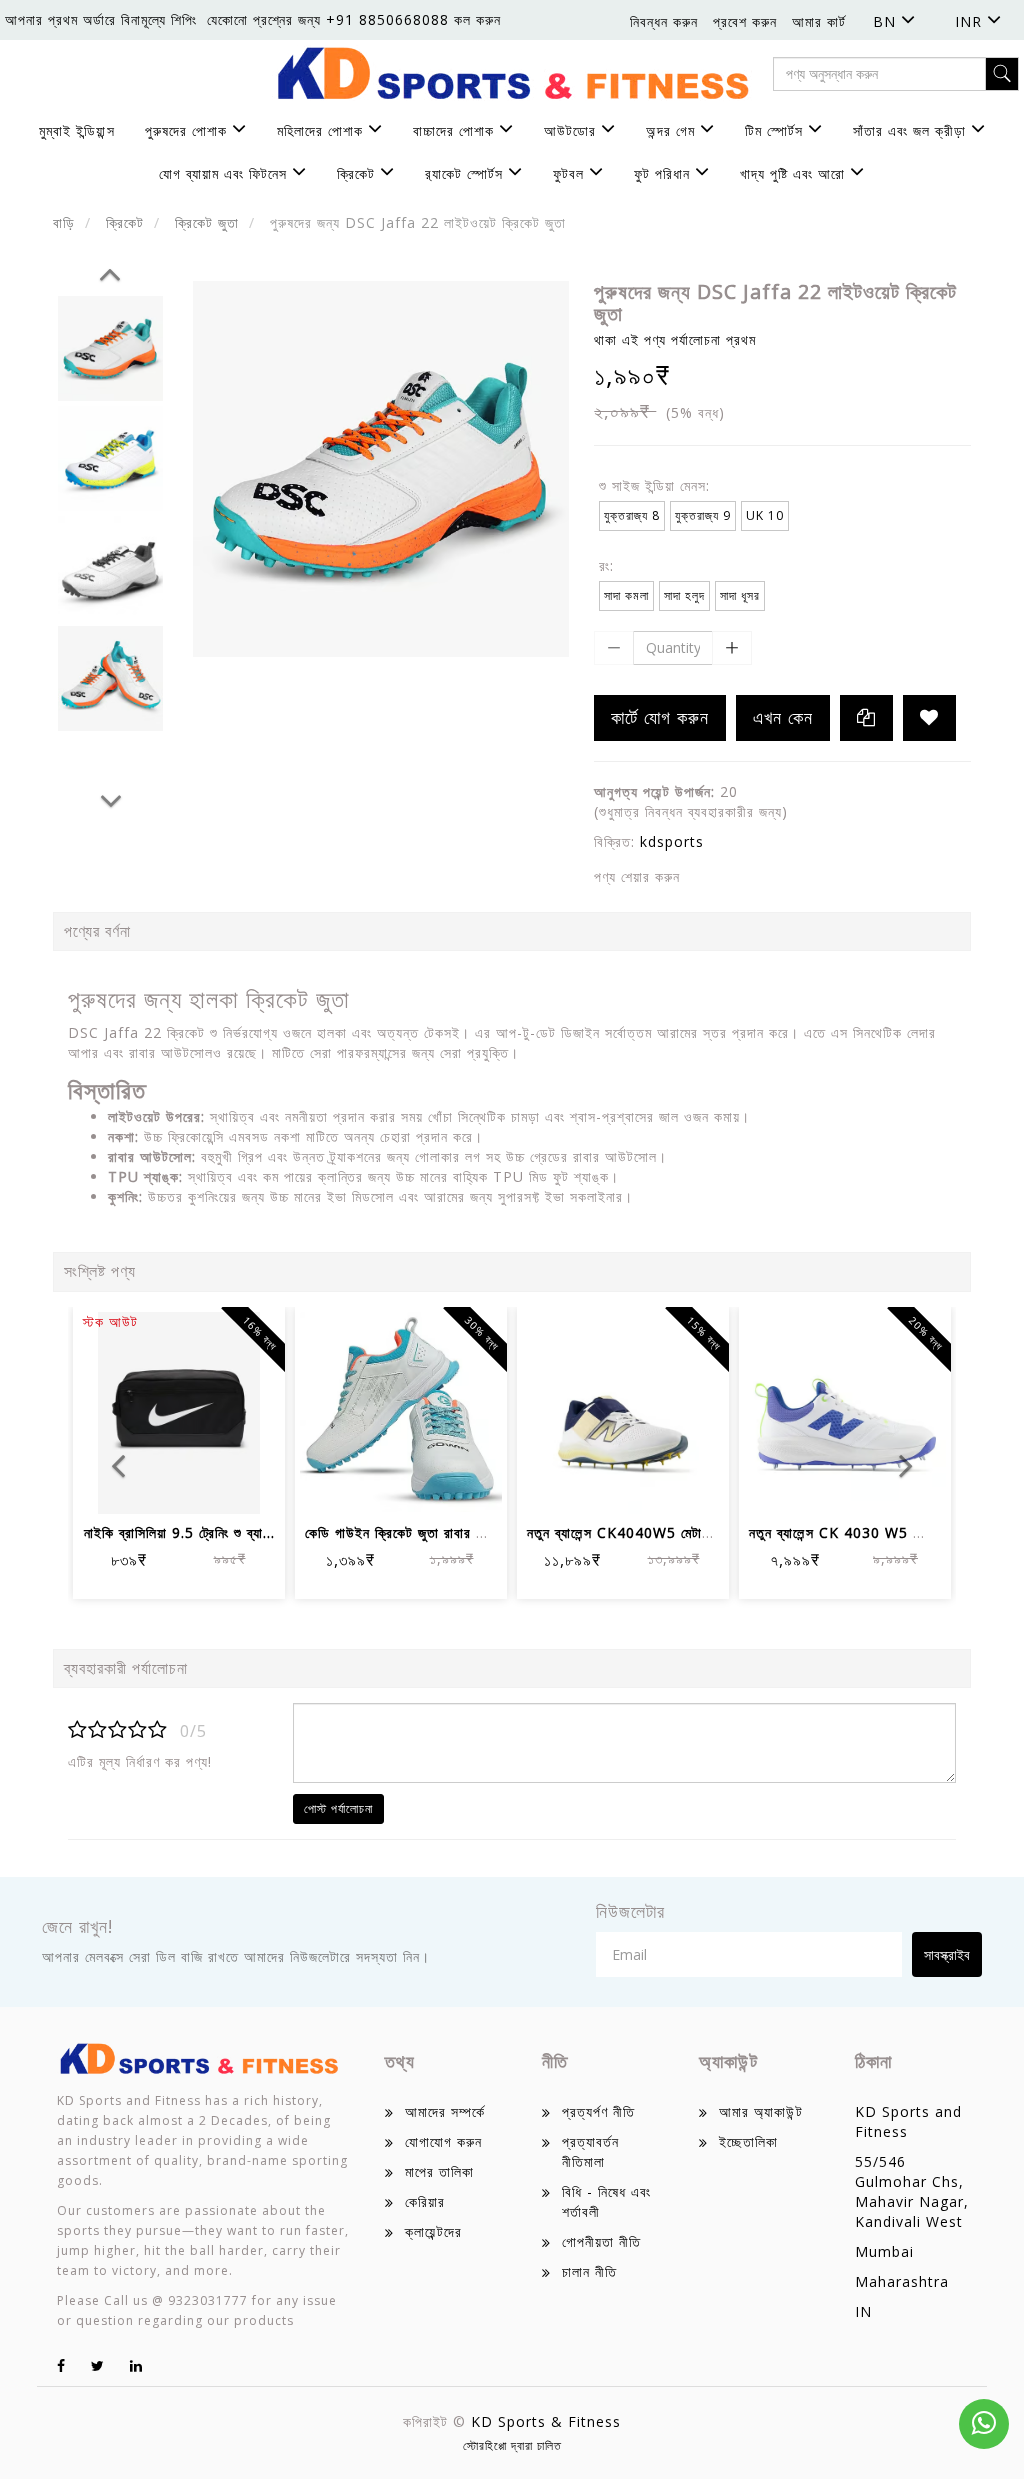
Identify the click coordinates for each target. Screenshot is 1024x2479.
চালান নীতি (589, 2271)
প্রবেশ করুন (745, 21)
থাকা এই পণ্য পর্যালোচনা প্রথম (675, 339)
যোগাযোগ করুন (443, 2141)
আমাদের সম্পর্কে (445, 2111)
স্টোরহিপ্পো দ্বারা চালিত (512, 2445)
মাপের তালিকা (439, 2171)
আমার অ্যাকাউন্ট (761, 2111)
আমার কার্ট (819, 21)
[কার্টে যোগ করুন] (329, 1485)
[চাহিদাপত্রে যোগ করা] (929, 718)
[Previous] (110, 271)
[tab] (512, 1090)
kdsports (672, 841)
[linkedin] (136, 2365)
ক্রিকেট (125, 222)
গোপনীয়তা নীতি (601, 2241)
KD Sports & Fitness (546, 2421)
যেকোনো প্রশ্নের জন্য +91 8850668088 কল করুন (354, 19)
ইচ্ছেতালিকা (748, 2141)
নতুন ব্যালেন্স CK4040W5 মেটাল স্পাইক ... (646, 1532)
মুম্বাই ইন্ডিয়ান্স (77, 130)
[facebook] (61, 2365)
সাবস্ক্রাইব (947, 1954)
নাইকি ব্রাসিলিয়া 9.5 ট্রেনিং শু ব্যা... (179, 1532)
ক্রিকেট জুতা (207, 222)
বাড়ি (64, 222)
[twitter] (98, 2365)
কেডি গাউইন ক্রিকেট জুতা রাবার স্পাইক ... (416, 1532)
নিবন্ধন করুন (664, 21)
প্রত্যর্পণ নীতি (598, 2111)
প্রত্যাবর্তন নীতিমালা (590, 2151)
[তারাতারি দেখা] (251, 1485)
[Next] (111, 798)
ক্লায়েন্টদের (433, 2231)
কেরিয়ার (425, 2201)
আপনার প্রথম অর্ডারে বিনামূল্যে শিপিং (101, 19)
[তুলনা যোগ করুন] (203, 1485)
